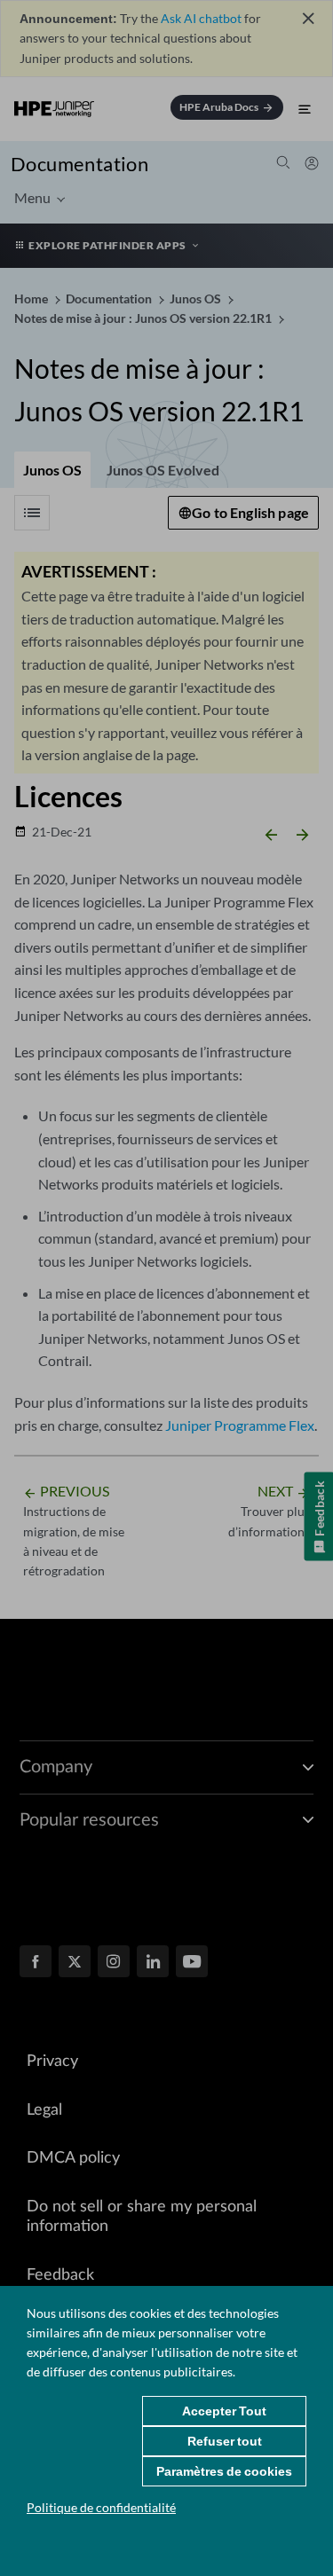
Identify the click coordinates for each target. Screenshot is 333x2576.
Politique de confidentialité (101, 2507)
